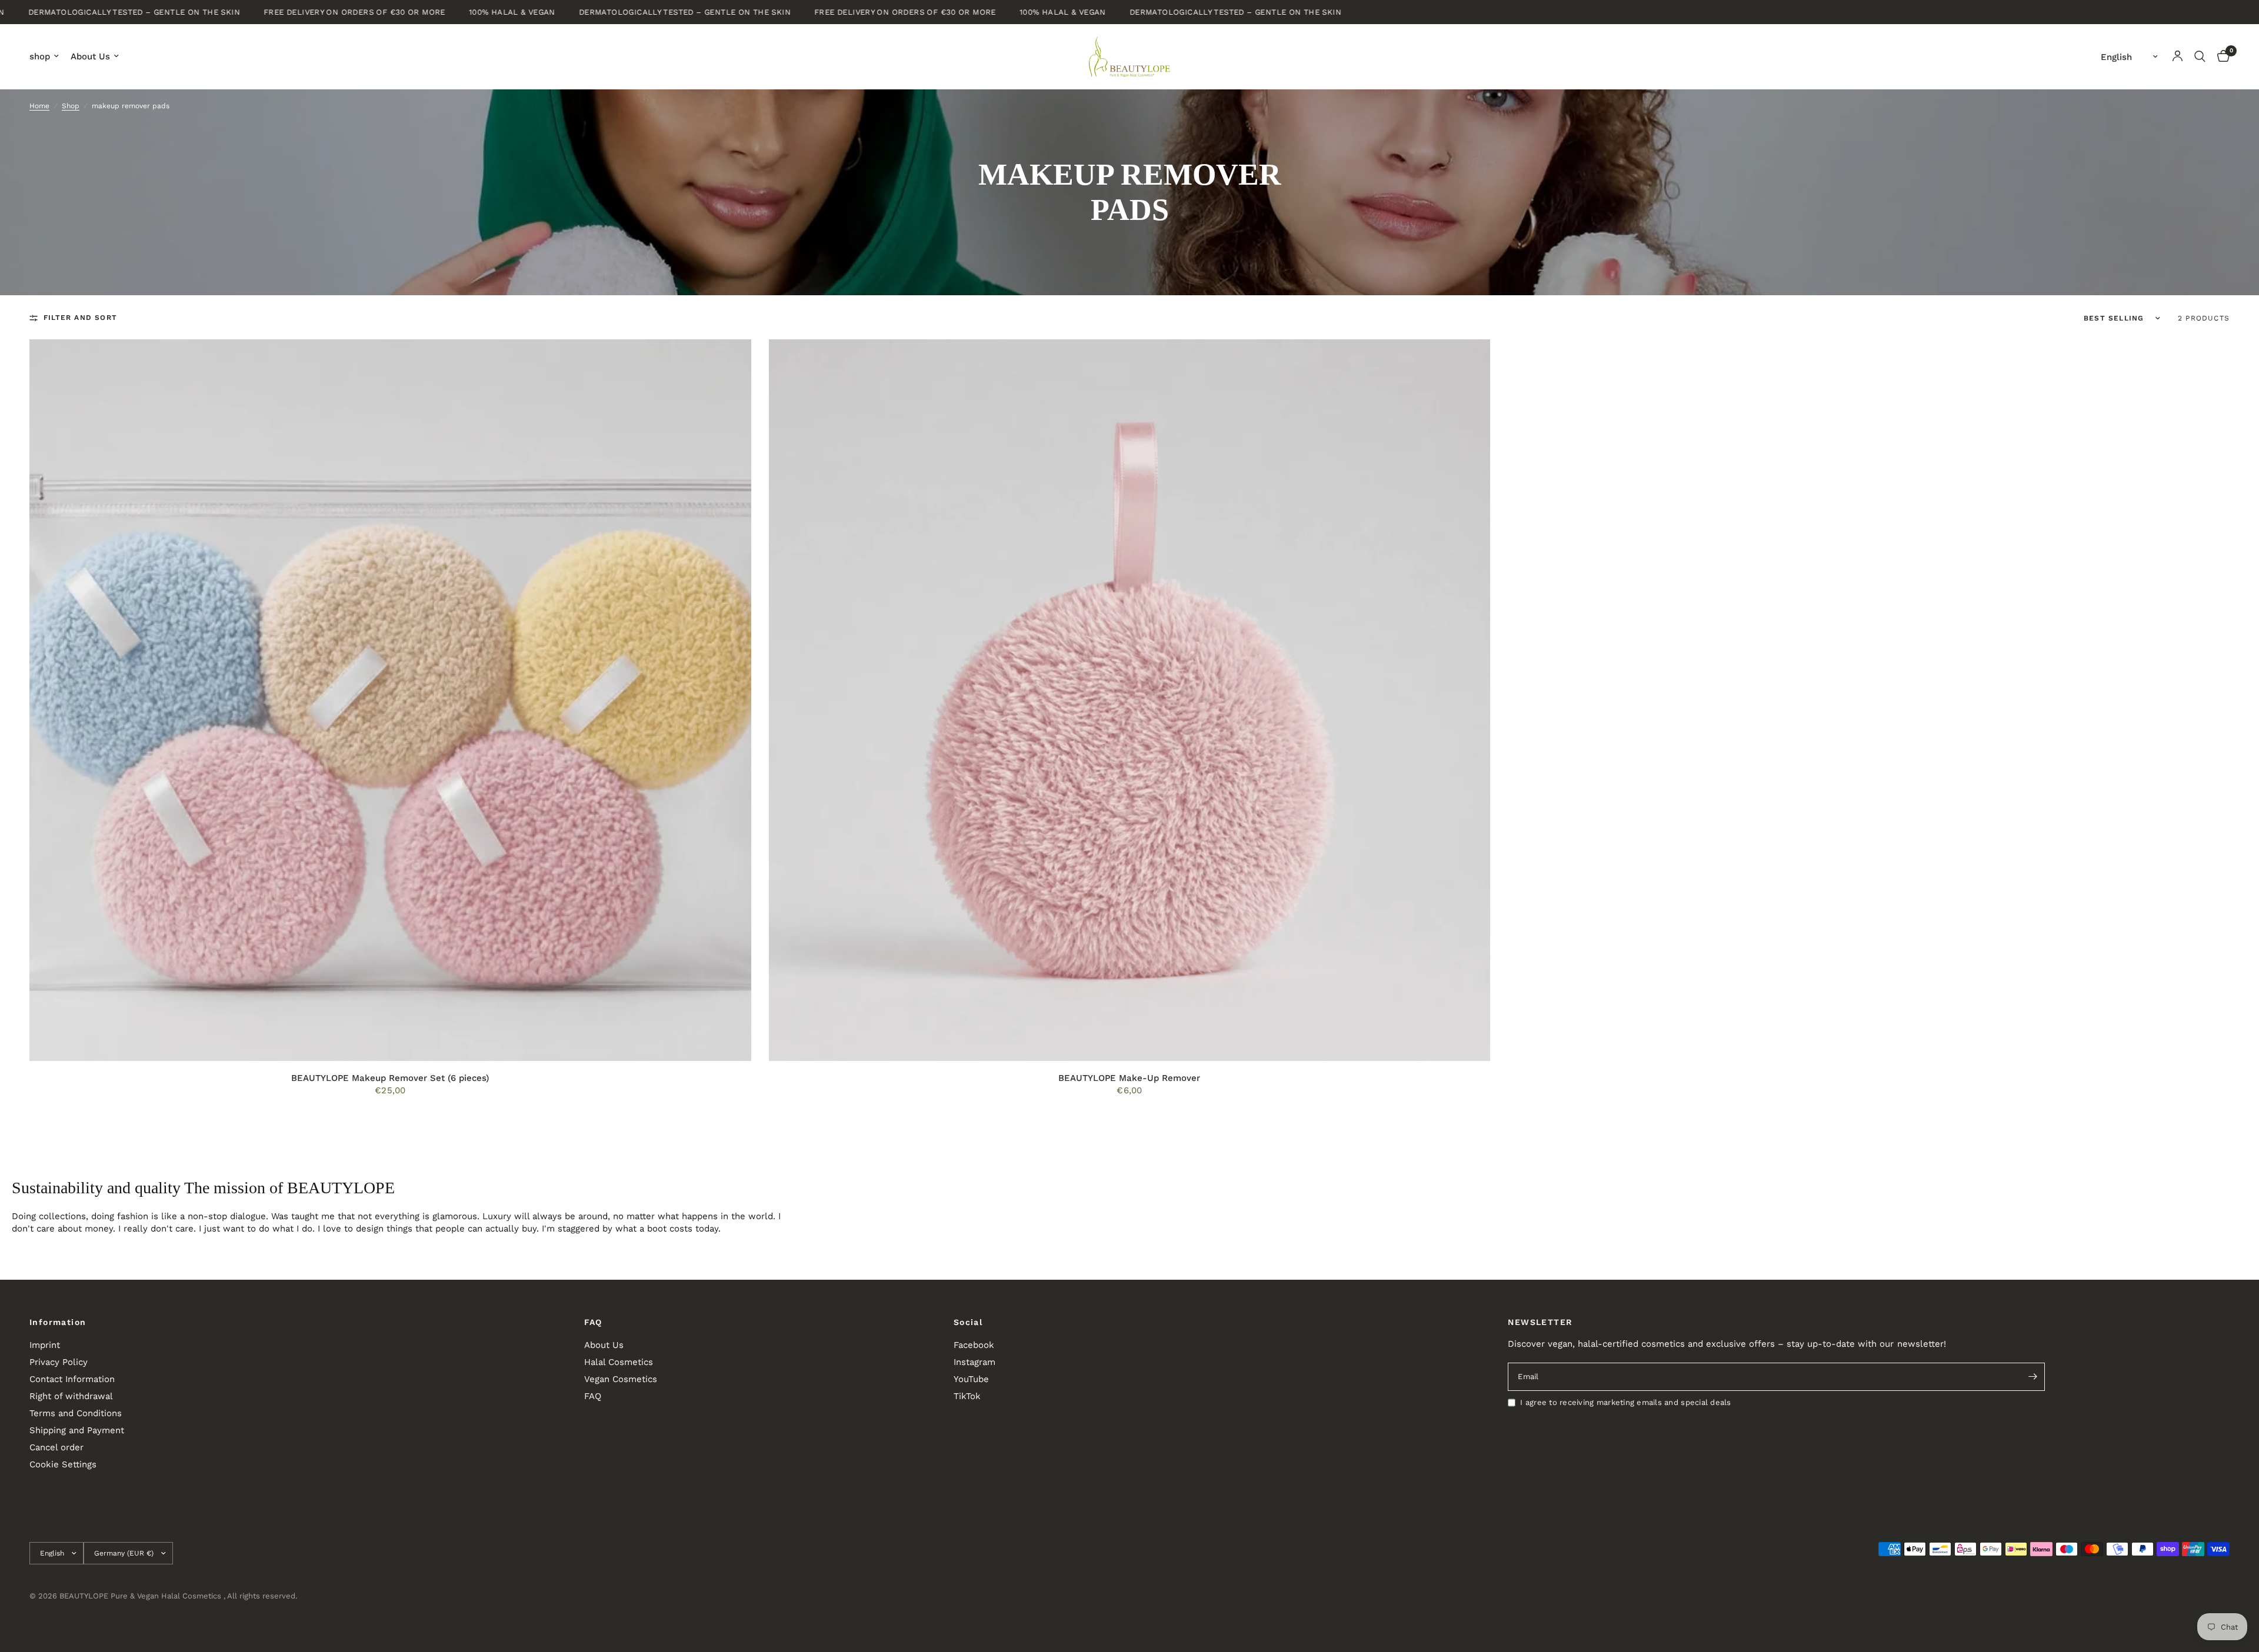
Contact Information (72, 1379)
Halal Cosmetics (619, 1362)
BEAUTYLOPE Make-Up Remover (1129, 1078)
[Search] (2200, 56)
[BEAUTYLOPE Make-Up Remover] (1130, 700)
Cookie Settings (63, 1464)
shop (40, 56)
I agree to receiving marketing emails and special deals (1625, 1402)
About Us (90, 56)
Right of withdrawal (71, 1396)
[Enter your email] (2033, 1377)
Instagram (974, 1362)
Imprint (45, 1345)
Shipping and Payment (77, 1430)
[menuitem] (47, 56)
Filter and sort (80, 318)
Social (968, 1322)
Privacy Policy (59, 1362)
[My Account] (2178, 56)
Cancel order (56, 1447)
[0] (2220, 56)
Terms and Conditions (76, 1413)
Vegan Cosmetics (621, 1379)
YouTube (971, 1379)
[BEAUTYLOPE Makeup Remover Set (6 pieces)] (390, 700)
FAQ (593, 1322)
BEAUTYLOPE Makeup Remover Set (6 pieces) (390, 1078)
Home (39, 106)
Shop (71, 106)
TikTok (967, 1396)
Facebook (974, 1345)
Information (58, 1322)
